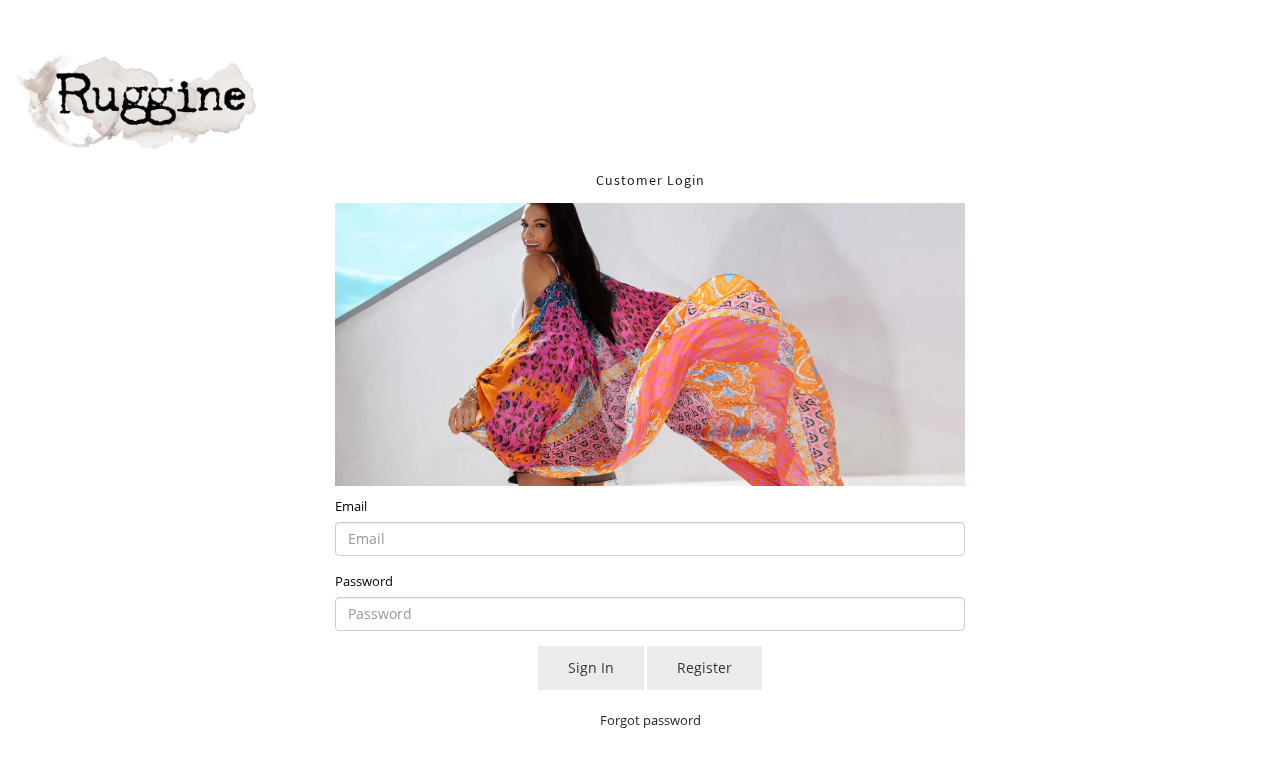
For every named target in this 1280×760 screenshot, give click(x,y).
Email (351, 506)
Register (704, 667)
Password (364, 581)
